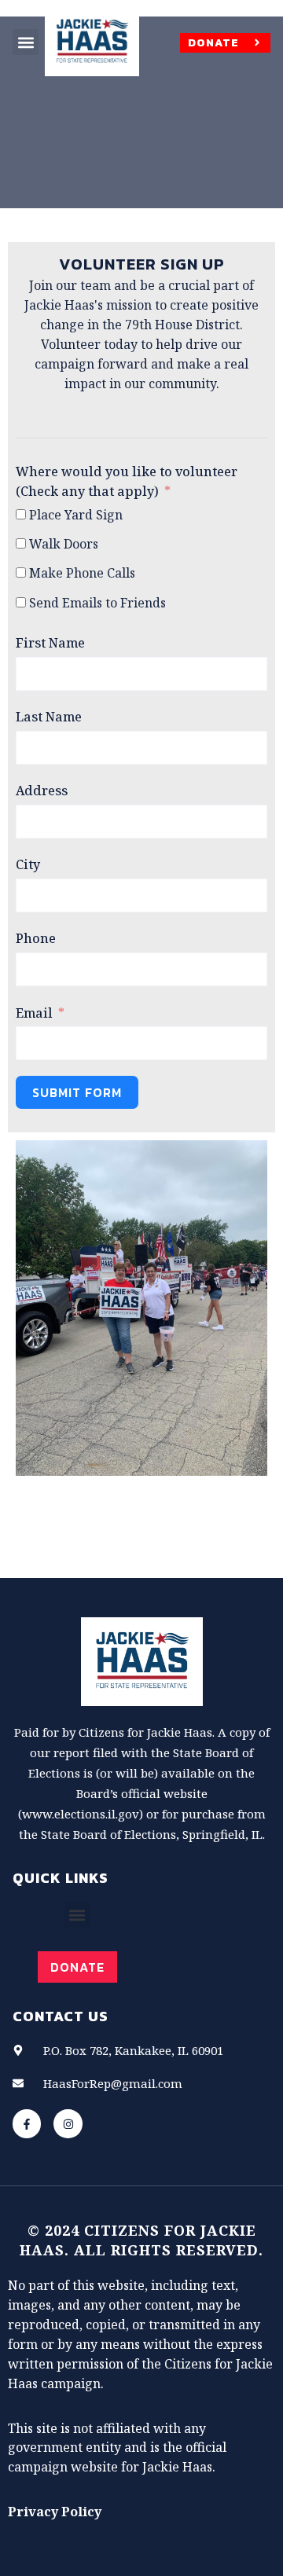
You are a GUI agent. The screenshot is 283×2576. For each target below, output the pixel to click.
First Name (50, 643)
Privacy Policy (55, 2512)
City (28, 864)
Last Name (49, 717)
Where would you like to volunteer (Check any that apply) (127, 481)
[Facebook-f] (27, 2123)
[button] (26, 42)
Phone (36, 938)
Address (42, 791)
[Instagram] (68, 2123)
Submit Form (77, 1092)
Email (34, 1013)
